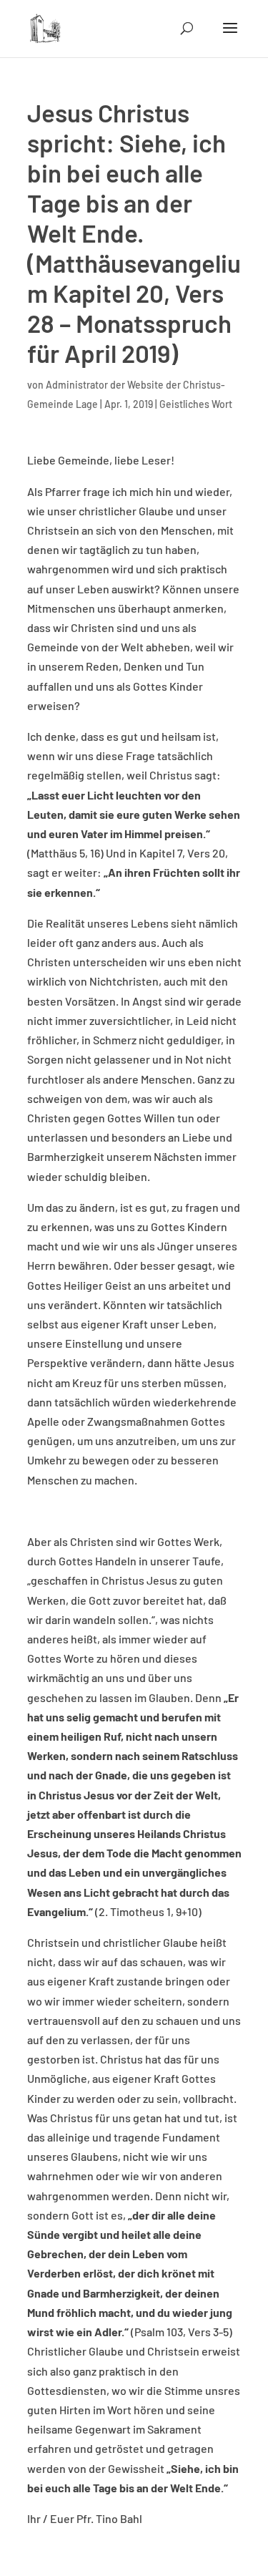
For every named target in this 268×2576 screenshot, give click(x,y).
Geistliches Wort (196, 404)
